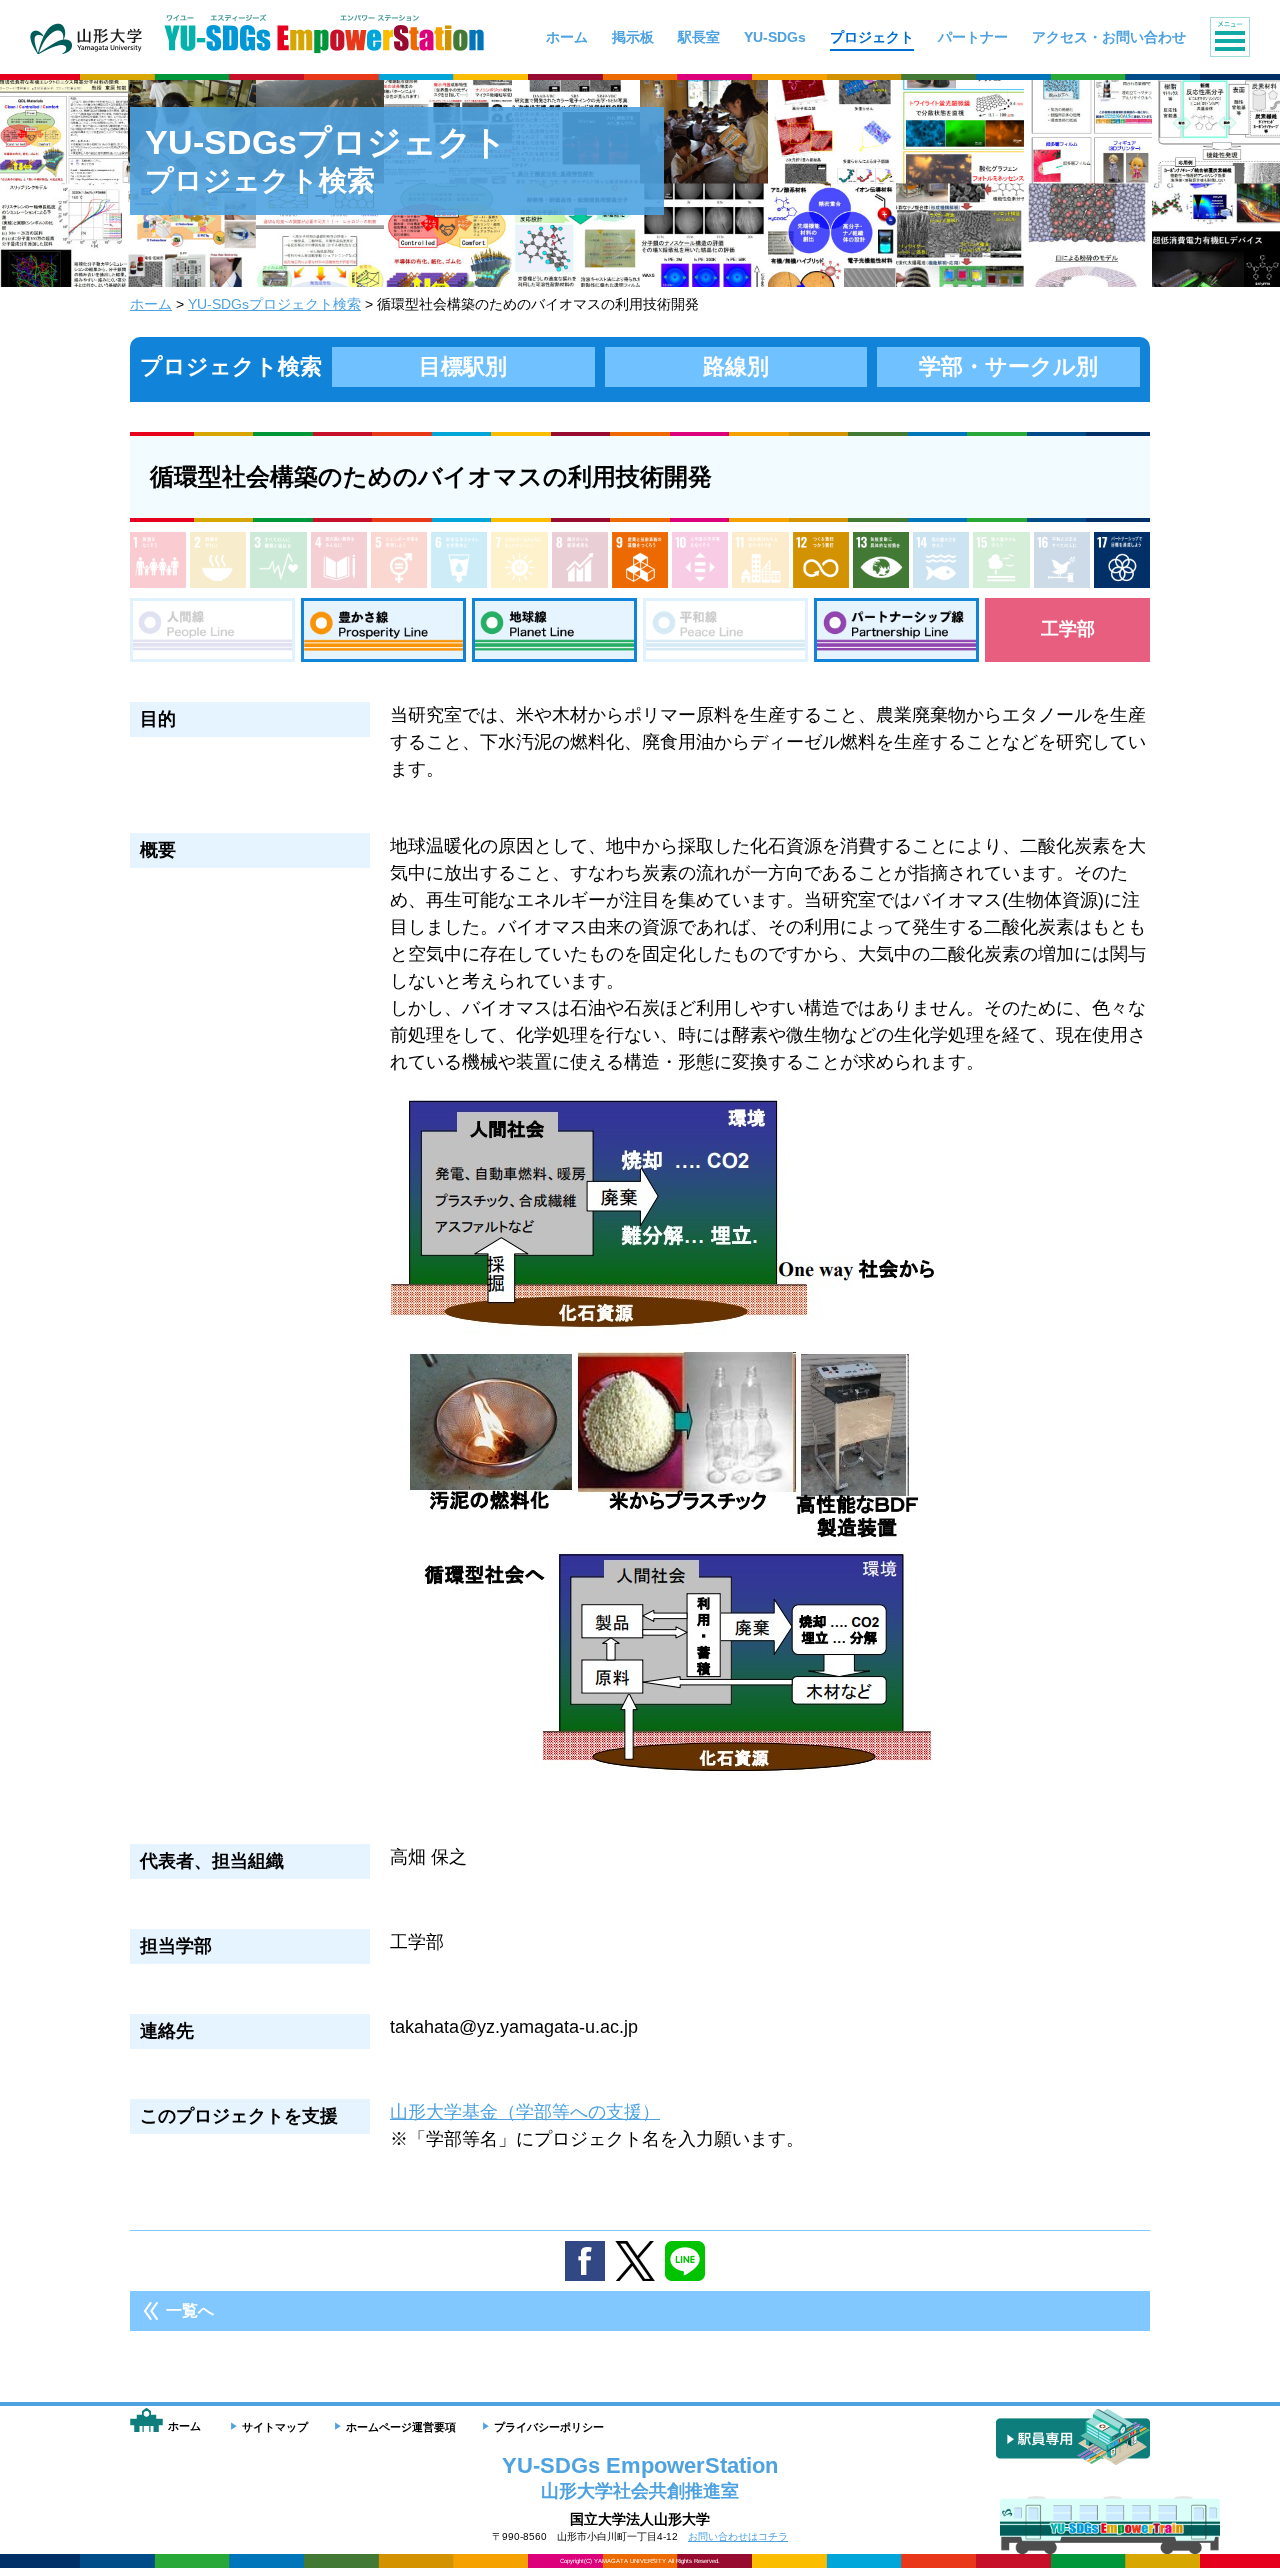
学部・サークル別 (1008, 366)
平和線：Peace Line (725, 630)
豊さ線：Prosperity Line (383, 630)
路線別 (736, 366)
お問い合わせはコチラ (738, 2536)
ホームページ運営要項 (401, 2427)
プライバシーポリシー (549, 2427)
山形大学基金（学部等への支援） (525, 2112)
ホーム (151, 304)
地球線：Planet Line (554, 630)
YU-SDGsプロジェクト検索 (274, 304)
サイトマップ (275, 2427)
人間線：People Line (212, 630)
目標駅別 (463, 366)
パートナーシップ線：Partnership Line (896, 630)
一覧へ (190, 2310)
